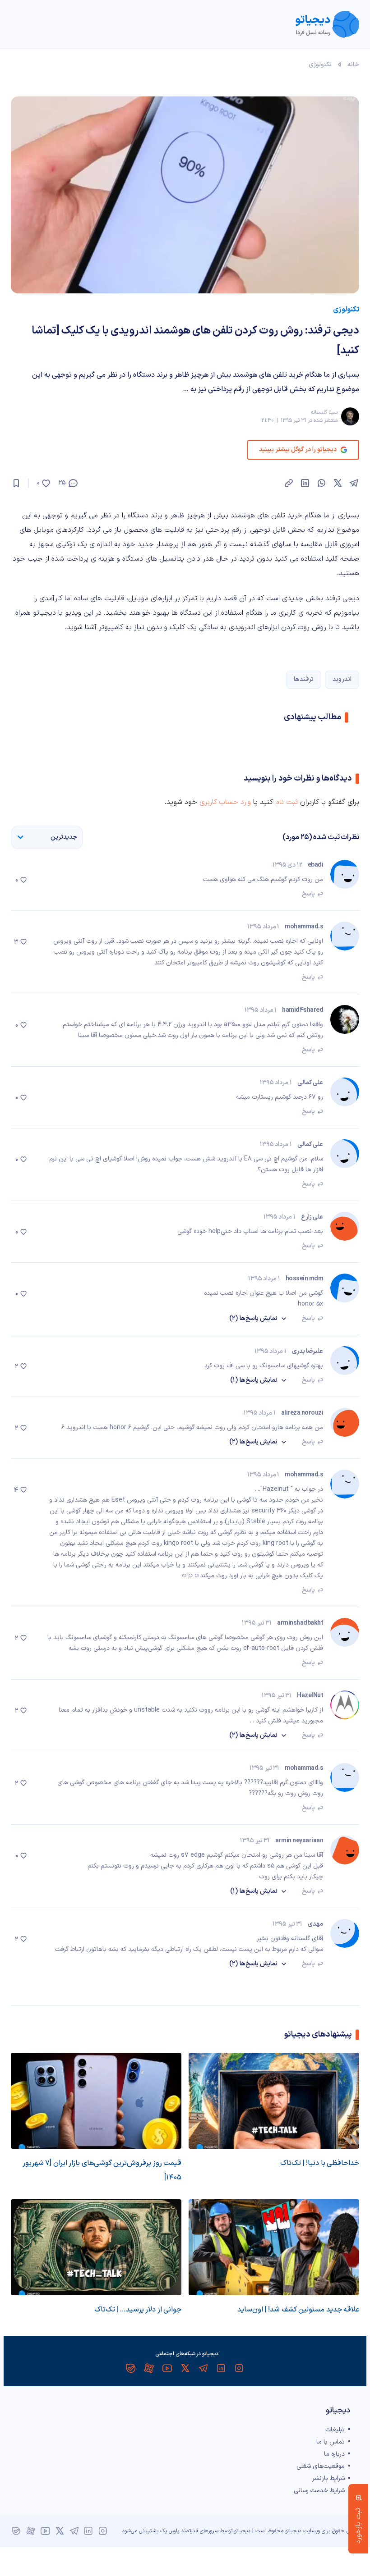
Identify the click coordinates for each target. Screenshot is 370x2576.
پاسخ (308, 894)
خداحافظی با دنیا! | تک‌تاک (320, 2163)
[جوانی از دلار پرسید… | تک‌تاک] (96, 2247)
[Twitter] (185, 2368)
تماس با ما (331, 2442)
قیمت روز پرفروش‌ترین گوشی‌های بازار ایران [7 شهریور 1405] (102, 2170)
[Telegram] (203, 2368)
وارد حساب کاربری (225, 802)
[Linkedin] (221, 2368)
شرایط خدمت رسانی (319, 2491)
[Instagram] (239, 2368)
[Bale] (131, 2368)
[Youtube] (167, 2368)
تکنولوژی (320, 65)
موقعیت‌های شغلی (321, 2466)
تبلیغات (335, 2430)
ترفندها (304, 679)
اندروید (342, 679)
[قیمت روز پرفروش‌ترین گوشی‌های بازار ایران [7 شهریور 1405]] (96, 2101)
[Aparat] (149, 2368)
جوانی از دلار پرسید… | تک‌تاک (138, 2310)
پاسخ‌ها (253, 1318)
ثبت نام (287, 802)
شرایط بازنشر (328, 2478)
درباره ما (334, 2454)
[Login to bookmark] (16, 483)
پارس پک (170, 2531)
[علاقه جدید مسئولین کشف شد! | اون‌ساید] (274, 2247)
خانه (353, 65)
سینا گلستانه (324, 412)
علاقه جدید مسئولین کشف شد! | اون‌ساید (298, 2310)
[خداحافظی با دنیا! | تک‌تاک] (274, 2101)
